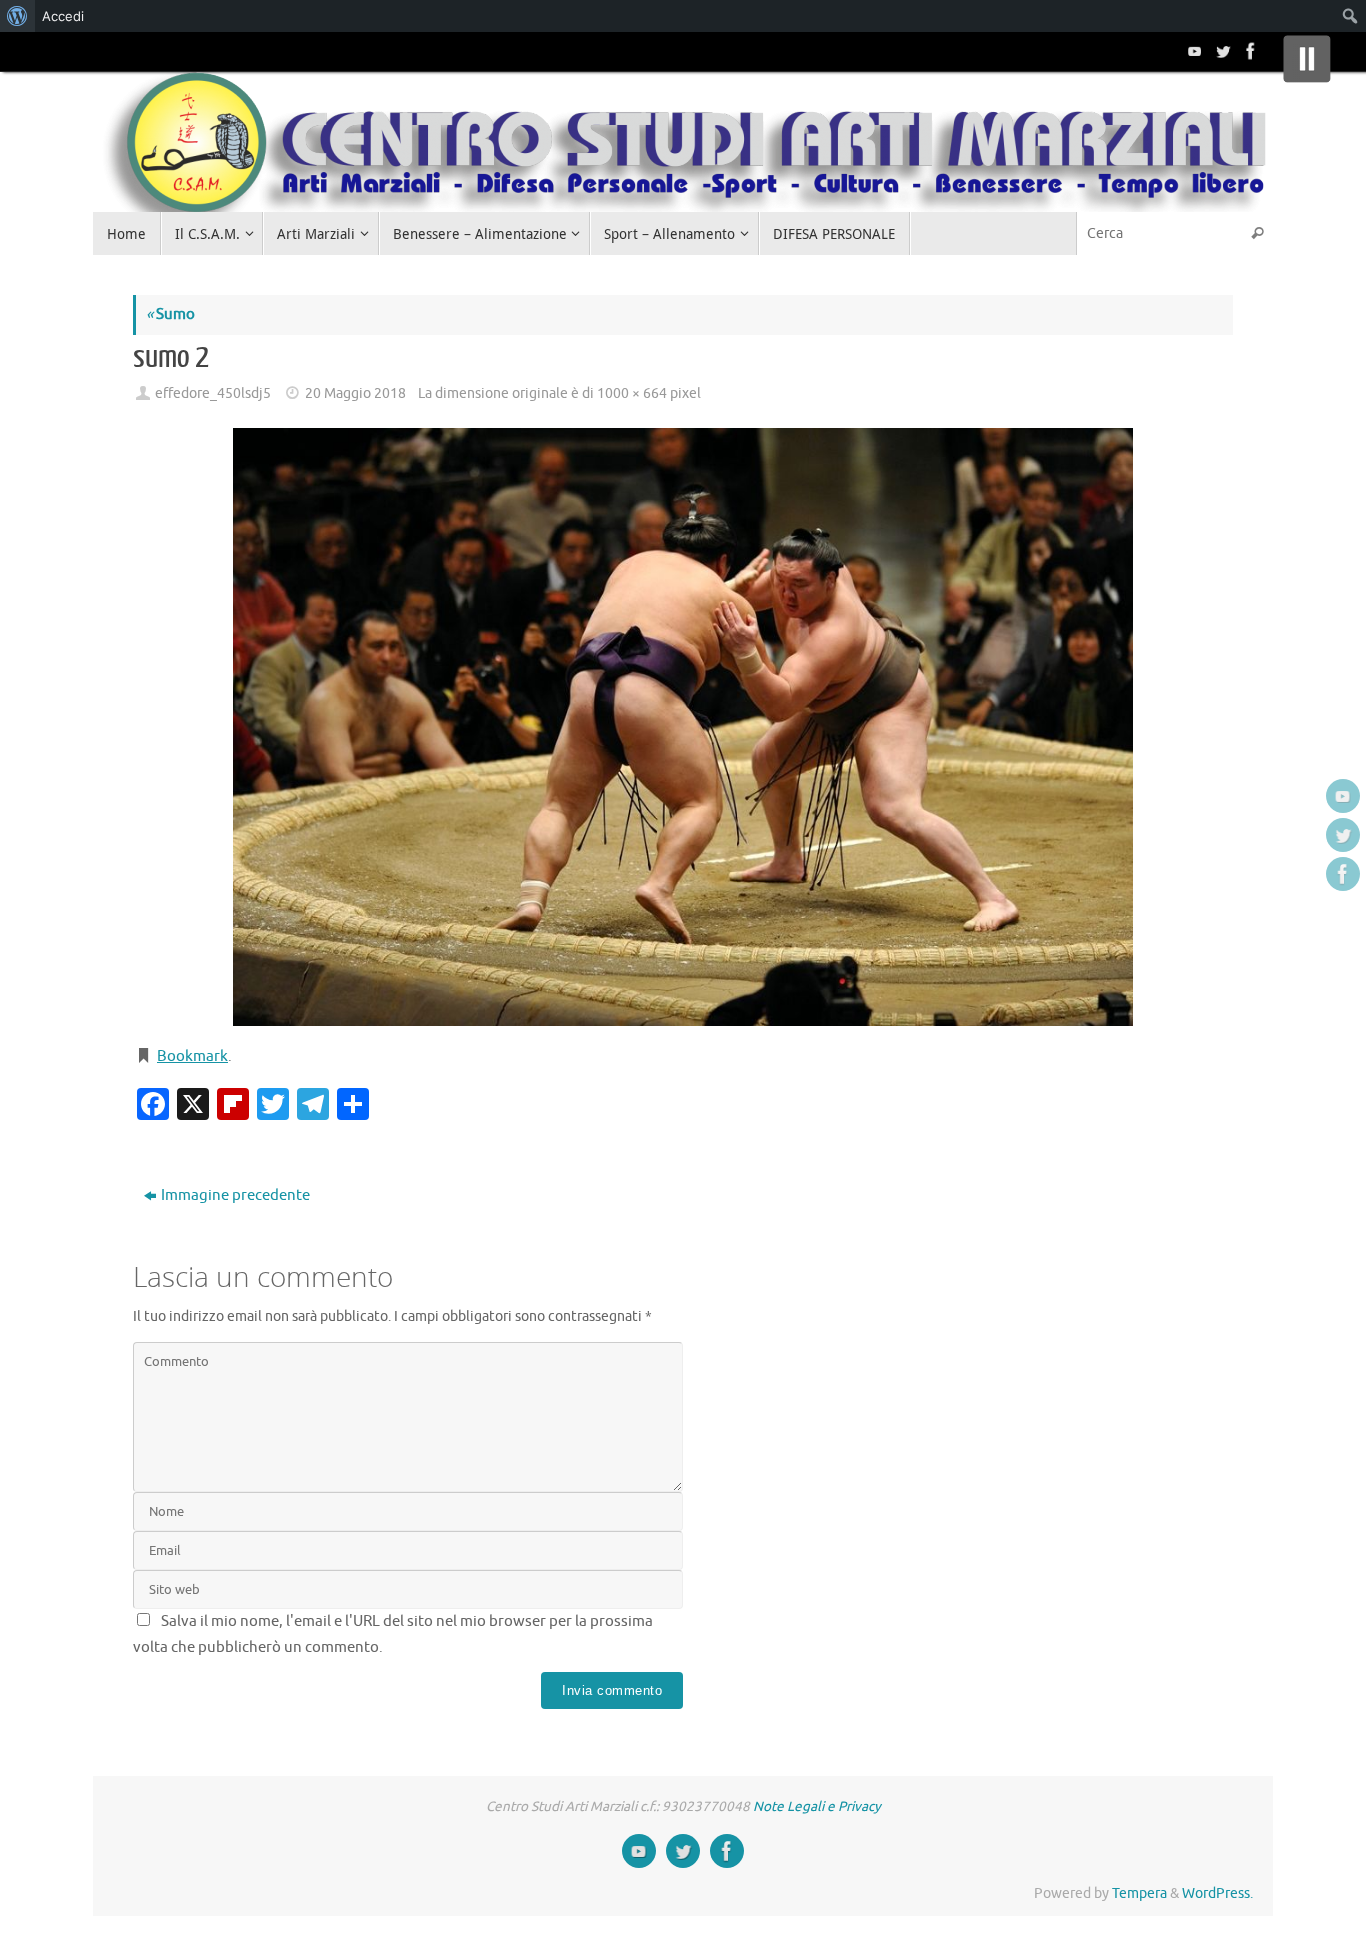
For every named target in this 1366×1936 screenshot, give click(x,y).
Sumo (170, 314)
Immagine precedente (235, 1195)
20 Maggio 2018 (355, 393)
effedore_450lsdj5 (213, 393)
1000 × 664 (632, 393)
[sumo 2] (683, 727)
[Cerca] (1257, 233)
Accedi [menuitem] (63, 16)
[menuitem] (17, 16)
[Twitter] (1221, 51)
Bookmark (192, 1056)
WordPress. (1217, 1893)
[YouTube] (1193, 51)
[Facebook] (1249, 51)
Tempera (1139, 1893)
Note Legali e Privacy (817, 1806)
